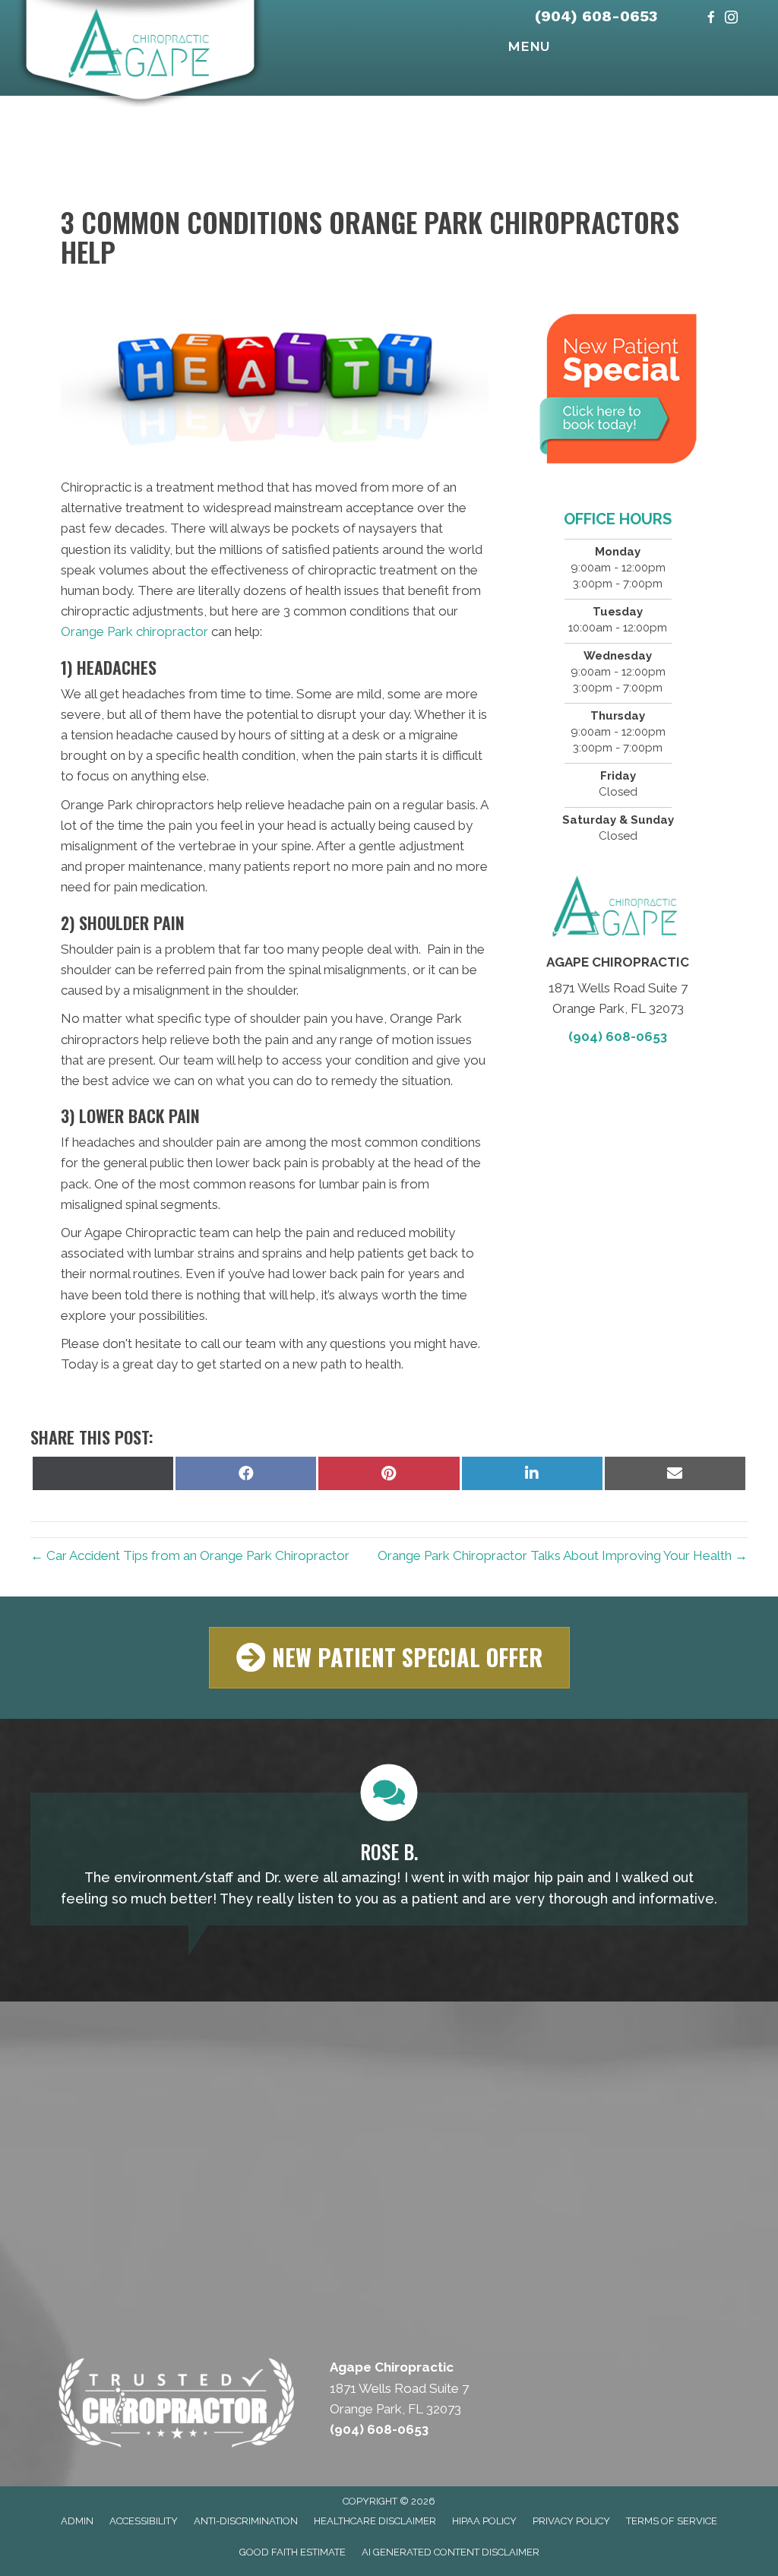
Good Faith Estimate (293, 2552)
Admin (77, 2521)
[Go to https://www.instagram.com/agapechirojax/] (731, 19)
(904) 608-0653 (596, 16)
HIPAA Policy (484, 2521)
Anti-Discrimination (246, 2521)
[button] (389, 1658)
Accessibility (144, 2521)
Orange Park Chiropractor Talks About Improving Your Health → (563, 1555)
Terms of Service (672, 2521)
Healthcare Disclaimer (375, 2521)
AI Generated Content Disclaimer (451, 2552)
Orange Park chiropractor (134, 631)
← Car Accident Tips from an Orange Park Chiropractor (190, 1555)
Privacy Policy (571, 2521)
